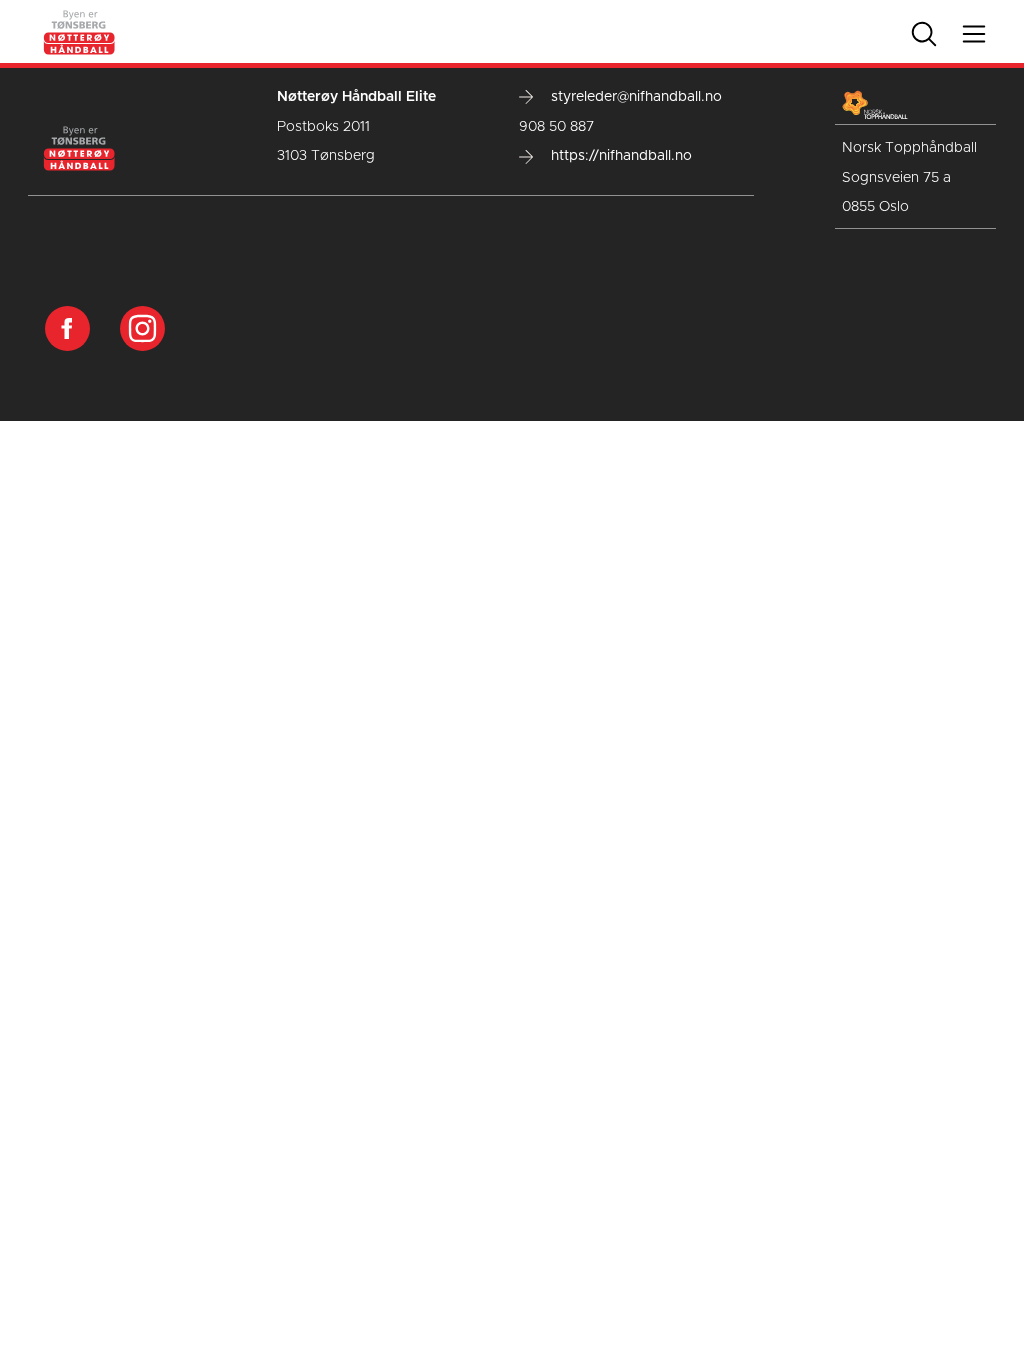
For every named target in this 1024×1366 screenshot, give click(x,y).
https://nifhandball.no (619, 156)
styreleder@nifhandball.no (634, 97)
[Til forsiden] (80, 30)
